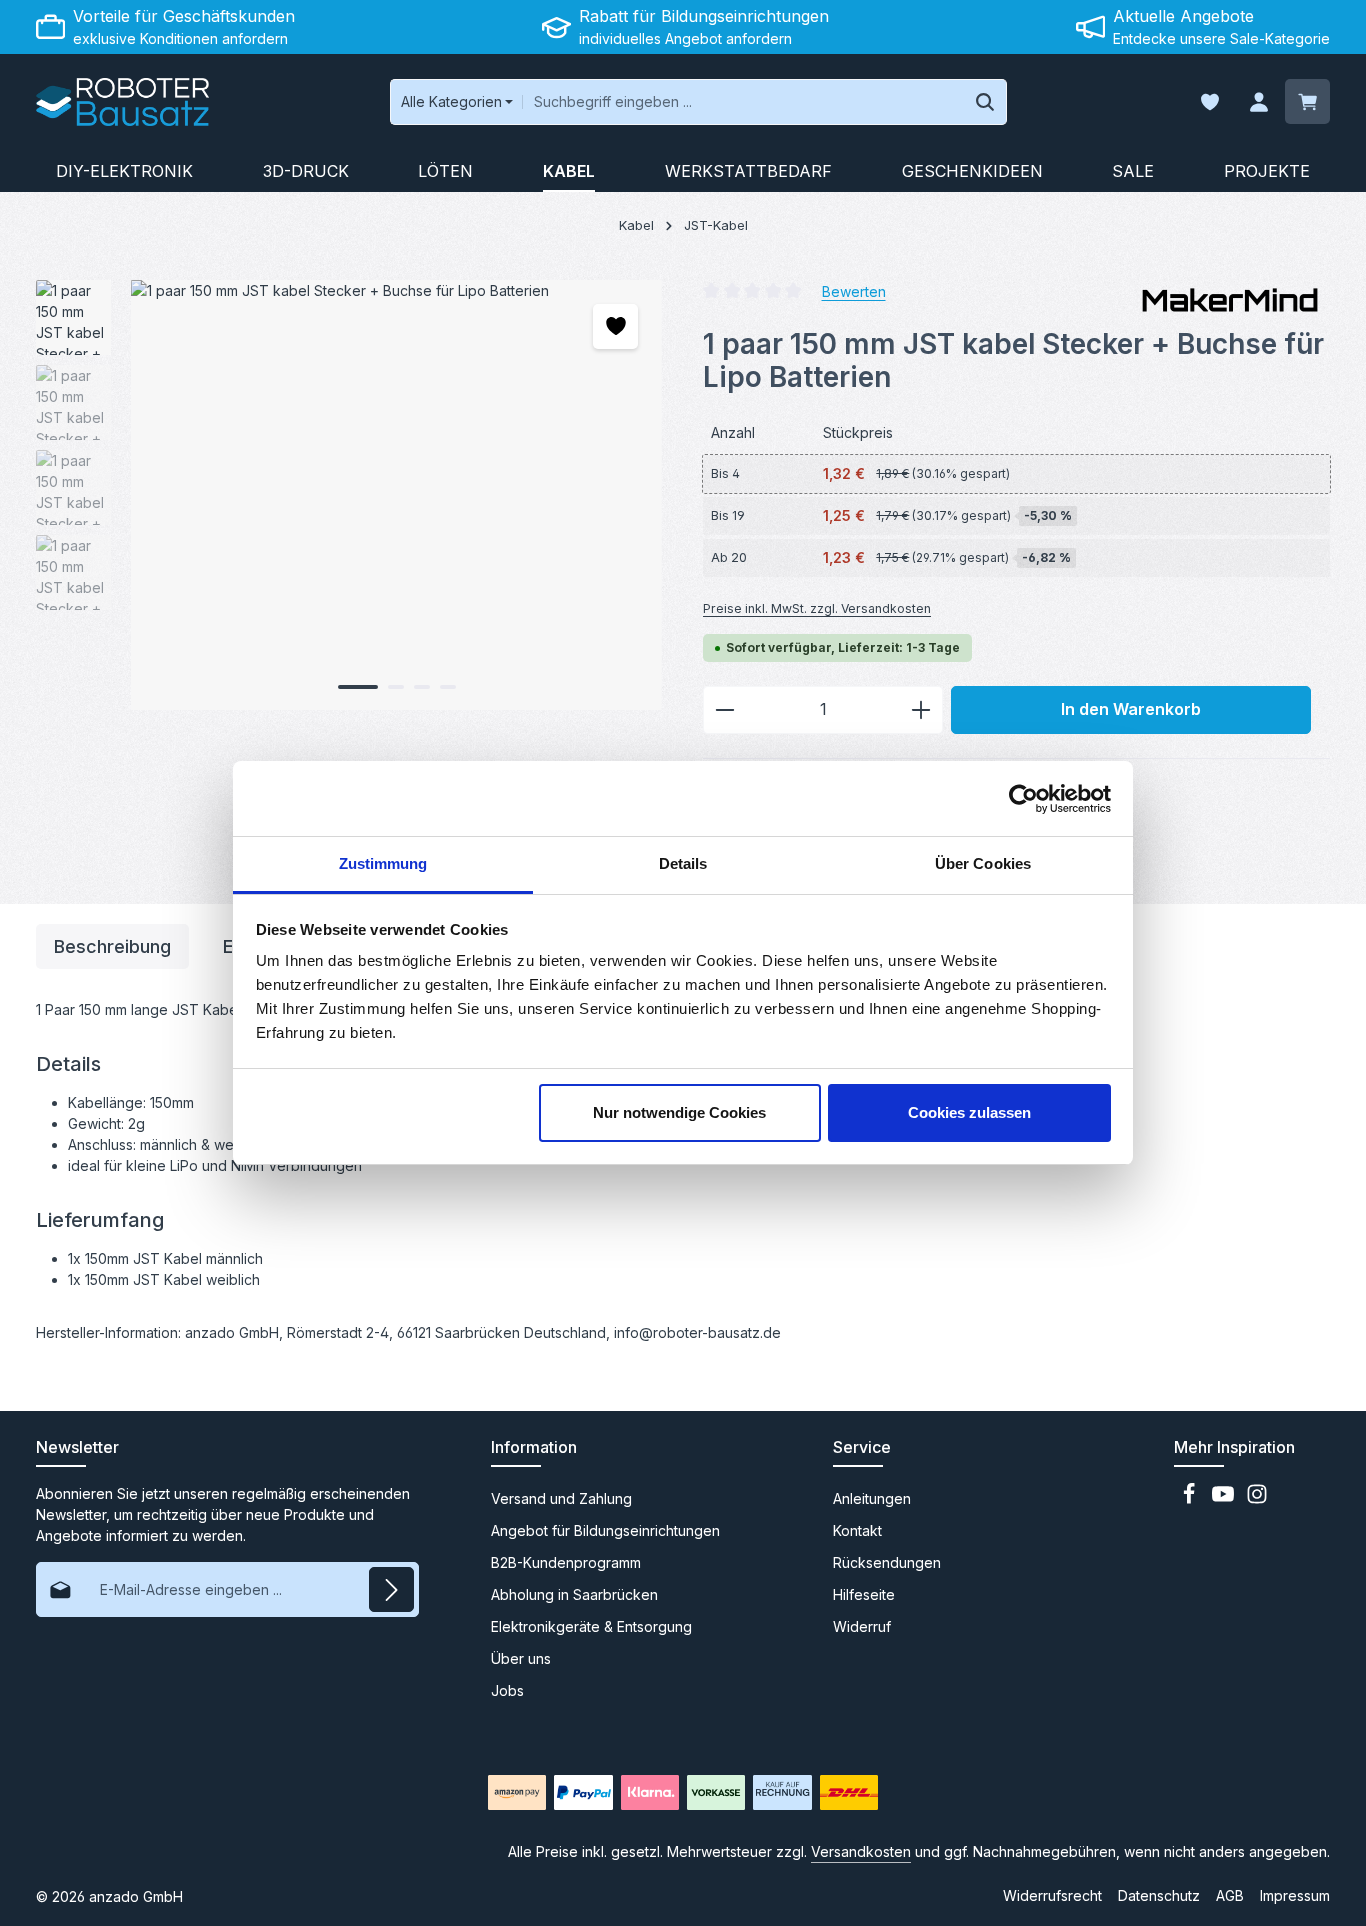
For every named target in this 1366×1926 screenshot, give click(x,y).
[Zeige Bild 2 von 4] (396, 687)
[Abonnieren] (391, 1589)
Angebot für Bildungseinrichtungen (605, 1530)
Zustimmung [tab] (383, 863)
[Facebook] (1191, 1499)
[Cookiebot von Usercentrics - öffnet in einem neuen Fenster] (1023, 799)
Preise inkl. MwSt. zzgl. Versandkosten (817, 608)
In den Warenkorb (1131, 709)
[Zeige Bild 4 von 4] (448, 687)
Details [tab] (683, 863)
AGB (1230, 1895)
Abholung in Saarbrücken (574, 1594)
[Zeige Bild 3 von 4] (422, 687)
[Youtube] (1225, 1499)
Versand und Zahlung (561, 1498)
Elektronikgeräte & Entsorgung (591, 1626)
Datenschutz (1159, 1895)
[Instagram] (1257, 1499)
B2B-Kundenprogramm (566, 1562)
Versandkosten (861, 1851)
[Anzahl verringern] (724, 710)
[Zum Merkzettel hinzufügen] (615, 326)
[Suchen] (985, 102)
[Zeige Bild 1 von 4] (358, 687)
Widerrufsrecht (1052, 1895)
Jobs (507, 1690)
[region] (349, 495)
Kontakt (857, 1530)
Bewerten (854, 290)
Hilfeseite (864, 1594)
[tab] (112, 946)
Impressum (1295, 1895)
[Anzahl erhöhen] (921, 710)
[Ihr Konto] (1258, 102)
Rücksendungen (887, 1562)
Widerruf (862, 1626)
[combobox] (743, 102)
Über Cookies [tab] (983, 863)
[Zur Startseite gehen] (122, 102)
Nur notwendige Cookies (679, 1112)
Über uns (521, 1658)
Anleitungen (872, 1498)
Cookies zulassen (969, 1112)
